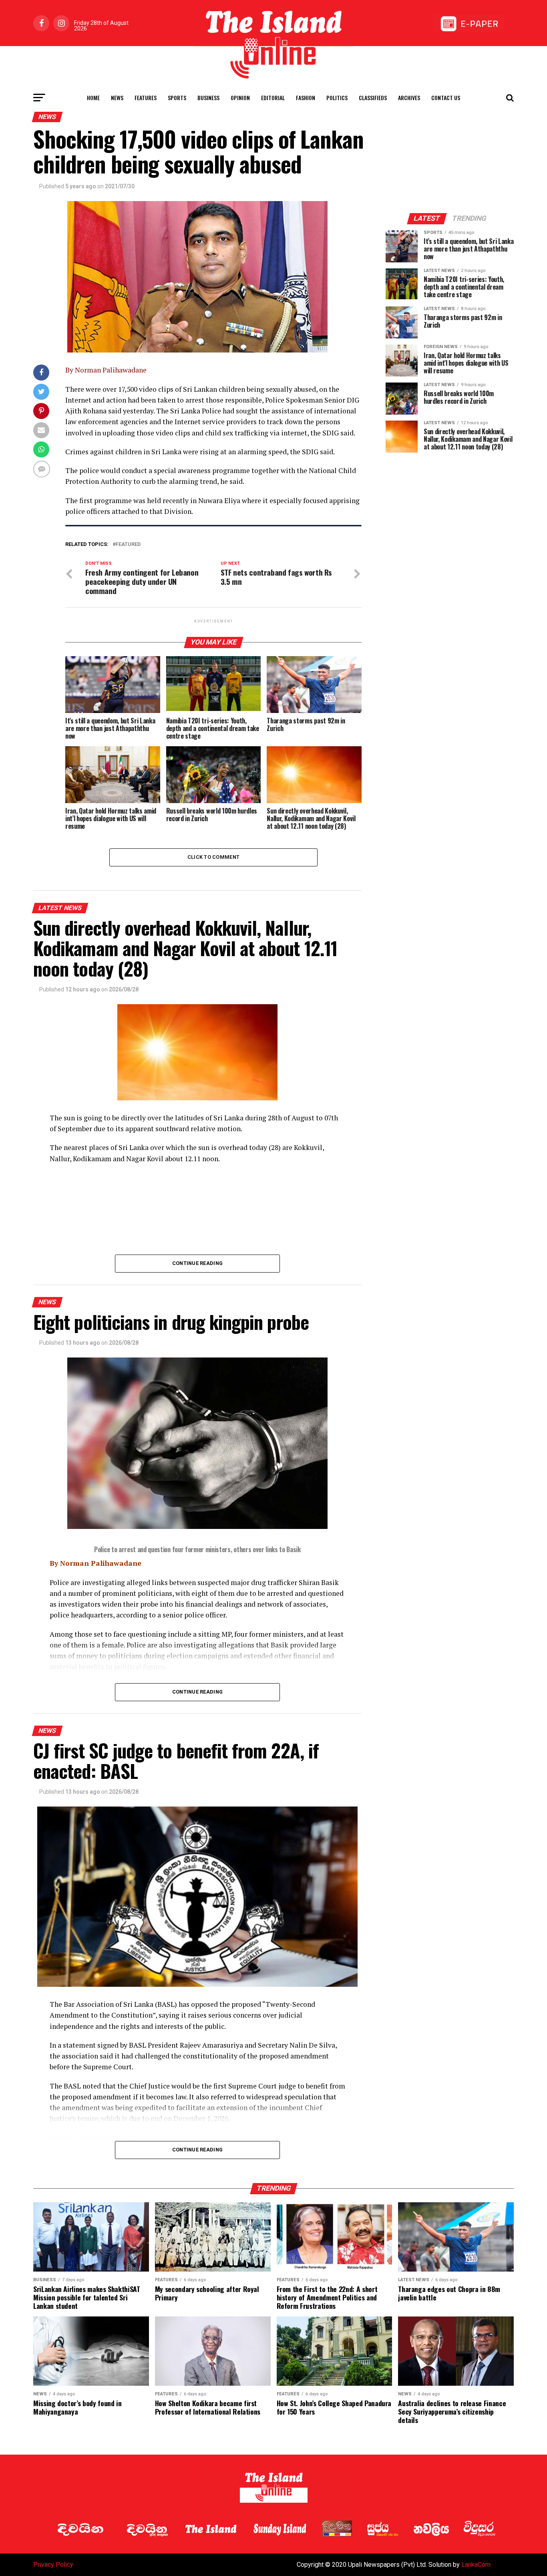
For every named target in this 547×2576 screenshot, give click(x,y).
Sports (177, 98)
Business (208, 98)
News (117, 98)
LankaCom (476, 2565)
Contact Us (446, 98)
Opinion (240, 98)
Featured (128, 545)
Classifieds (373, 98)
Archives (409, 98)
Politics (337, 98)
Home (93, 98)
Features (146, 98)
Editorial (273, 98)
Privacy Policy (53, 2565)
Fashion (306, 98)
